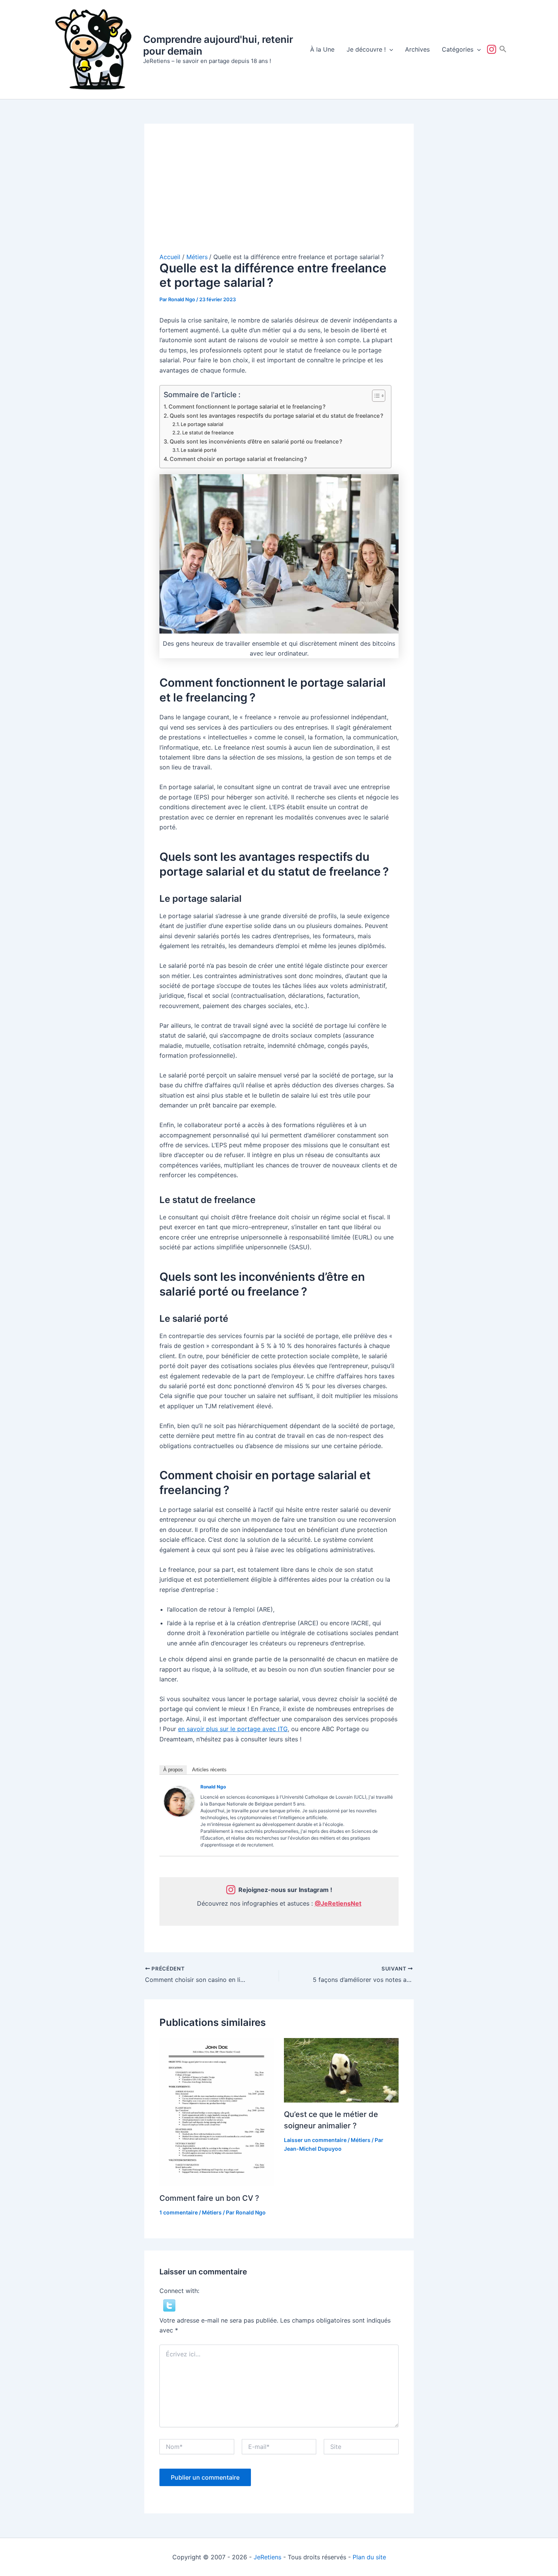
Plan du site (369, 2557)
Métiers (212, 2212)
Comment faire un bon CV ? (209, 2198)
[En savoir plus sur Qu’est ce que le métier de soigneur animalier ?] (341, 2070)
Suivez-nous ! (493, 49)
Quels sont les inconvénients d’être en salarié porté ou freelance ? (256, 441)
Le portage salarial (202, 424)
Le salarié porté (199, 450)
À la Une (322, 49)
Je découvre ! (366, 49)
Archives (417, 49)
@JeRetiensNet (338, 1903)
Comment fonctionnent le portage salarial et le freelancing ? (247, 407)
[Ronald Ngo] (179, 1801)
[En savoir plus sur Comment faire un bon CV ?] (217, 2112)
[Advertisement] (279, 196)
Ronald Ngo (213, 1787)
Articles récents (209, 1770)
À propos (173, 1770)
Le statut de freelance (208, 432)
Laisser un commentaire (315, 2140)
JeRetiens (267, 2557)
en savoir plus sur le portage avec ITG (233, 1729)
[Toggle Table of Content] (375, 396)
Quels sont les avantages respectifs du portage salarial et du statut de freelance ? (277, 416)
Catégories (458, 49)
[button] (389, 49)
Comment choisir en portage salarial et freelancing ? (238, 459)
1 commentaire (179, 2212)
